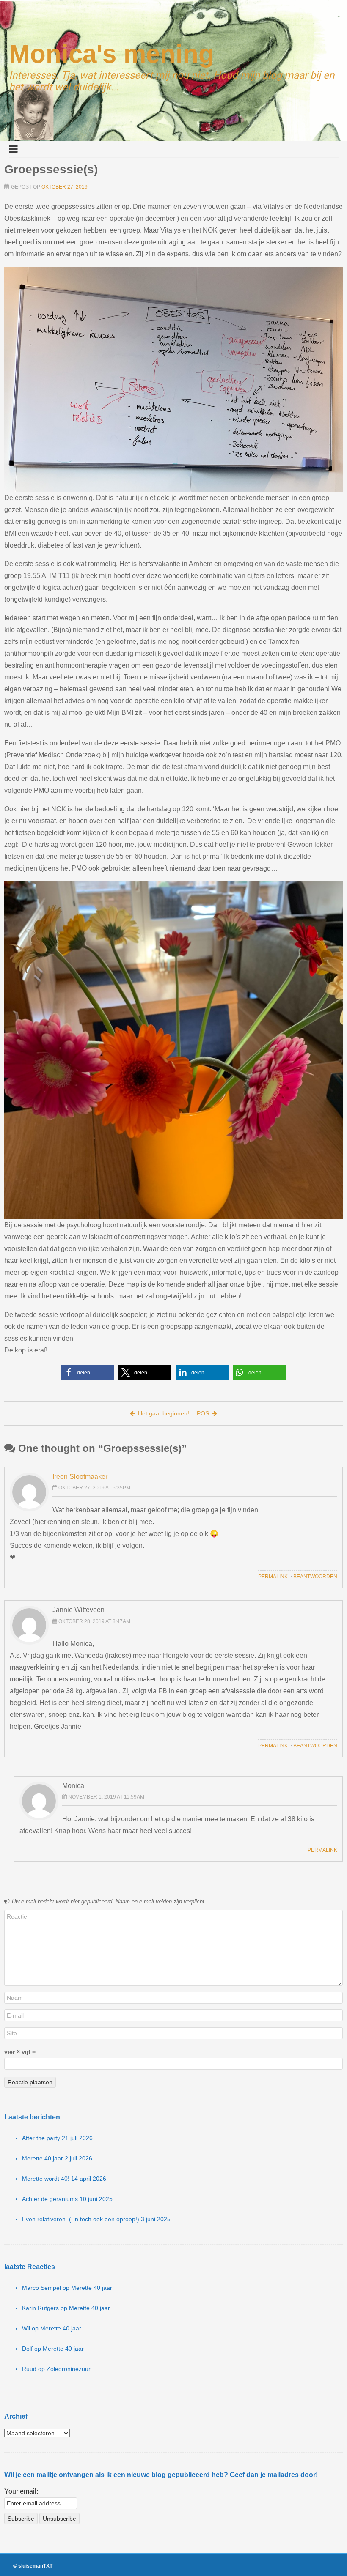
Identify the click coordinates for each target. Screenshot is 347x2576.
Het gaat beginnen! (164, 1413)
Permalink (273, 1577)
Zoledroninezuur (69, 2369)
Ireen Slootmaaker (80, 1477)
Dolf (27, 2349)
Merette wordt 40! (46, 2179)
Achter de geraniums (50, 2199)
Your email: (21, 2491)
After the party (41, 2138)
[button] (88, 1373)
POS (203, 1413)
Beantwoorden (315, 1577)
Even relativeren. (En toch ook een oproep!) (81, 2219)
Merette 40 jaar (43, 2158)
